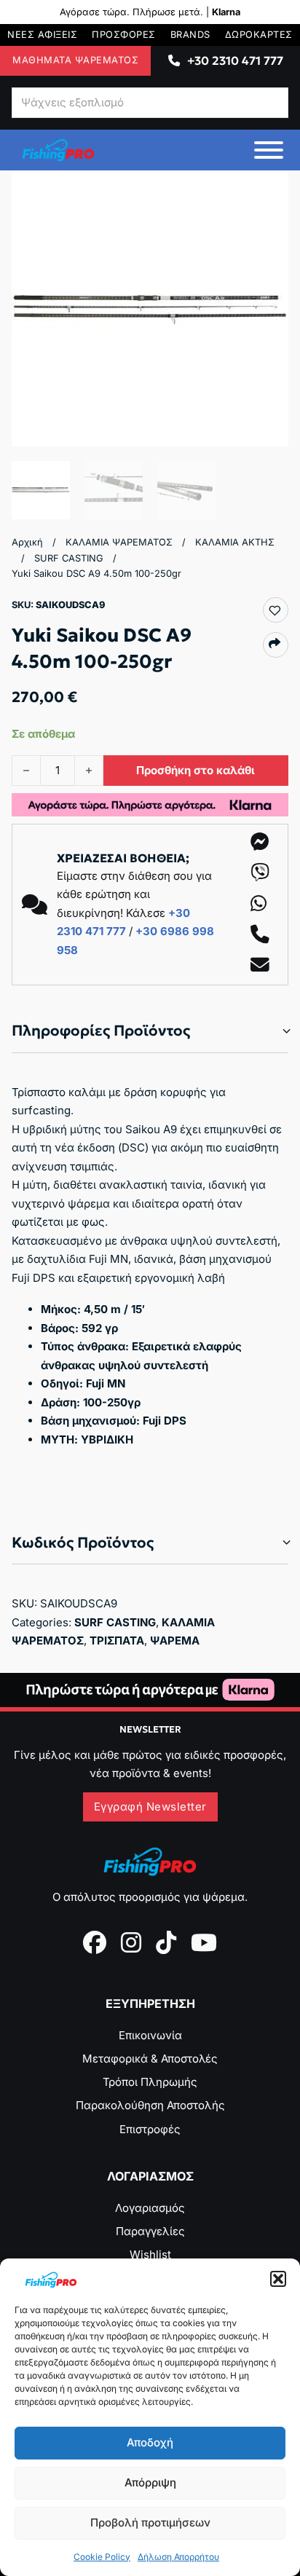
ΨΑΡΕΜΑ (175, 1640)
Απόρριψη (150, 2482)
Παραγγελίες (150, 2231)
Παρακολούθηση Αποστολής (150, 2105)
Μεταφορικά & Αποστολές (150, 2059)
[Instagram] (131, 1942)
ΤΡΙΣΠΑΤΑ (117, 1640)
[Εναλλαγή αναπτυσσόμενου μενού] (174, 60)
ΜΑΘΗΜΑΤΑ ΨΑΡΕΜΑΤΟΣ (75, 60)
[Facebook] (95, 1942)
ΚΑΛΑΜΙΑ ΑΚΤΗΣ (235, 542)
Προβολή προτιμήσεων (150, 2522)
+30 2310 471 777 (235, 60)
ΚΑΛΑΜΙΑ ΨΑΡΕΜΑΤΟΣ (119, 542)
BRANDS (190, 35)
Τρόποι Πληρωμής (150, 2082)
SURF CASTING (69, 558)
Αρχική (27, 542)
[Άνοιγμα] (269, 150)
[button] (278, 2279)
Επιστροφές (150, 2129)
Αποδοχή (150, 2442)
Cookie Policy (102, 2557)
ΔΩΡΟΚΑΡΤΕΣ (259, 35)
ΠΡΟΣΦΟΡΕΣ (124, 35)
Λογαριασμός (150, 2208)
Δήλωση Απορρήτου (178, 2557)
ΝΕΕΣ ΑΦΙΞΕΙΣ (42, 35)
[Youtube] (204, 1942)
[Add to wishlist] (275, 610)
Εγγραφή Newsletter (150, 1807)
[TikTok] (166, 1942)
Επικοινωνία (150, 2035)
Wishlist (150, 2254)
